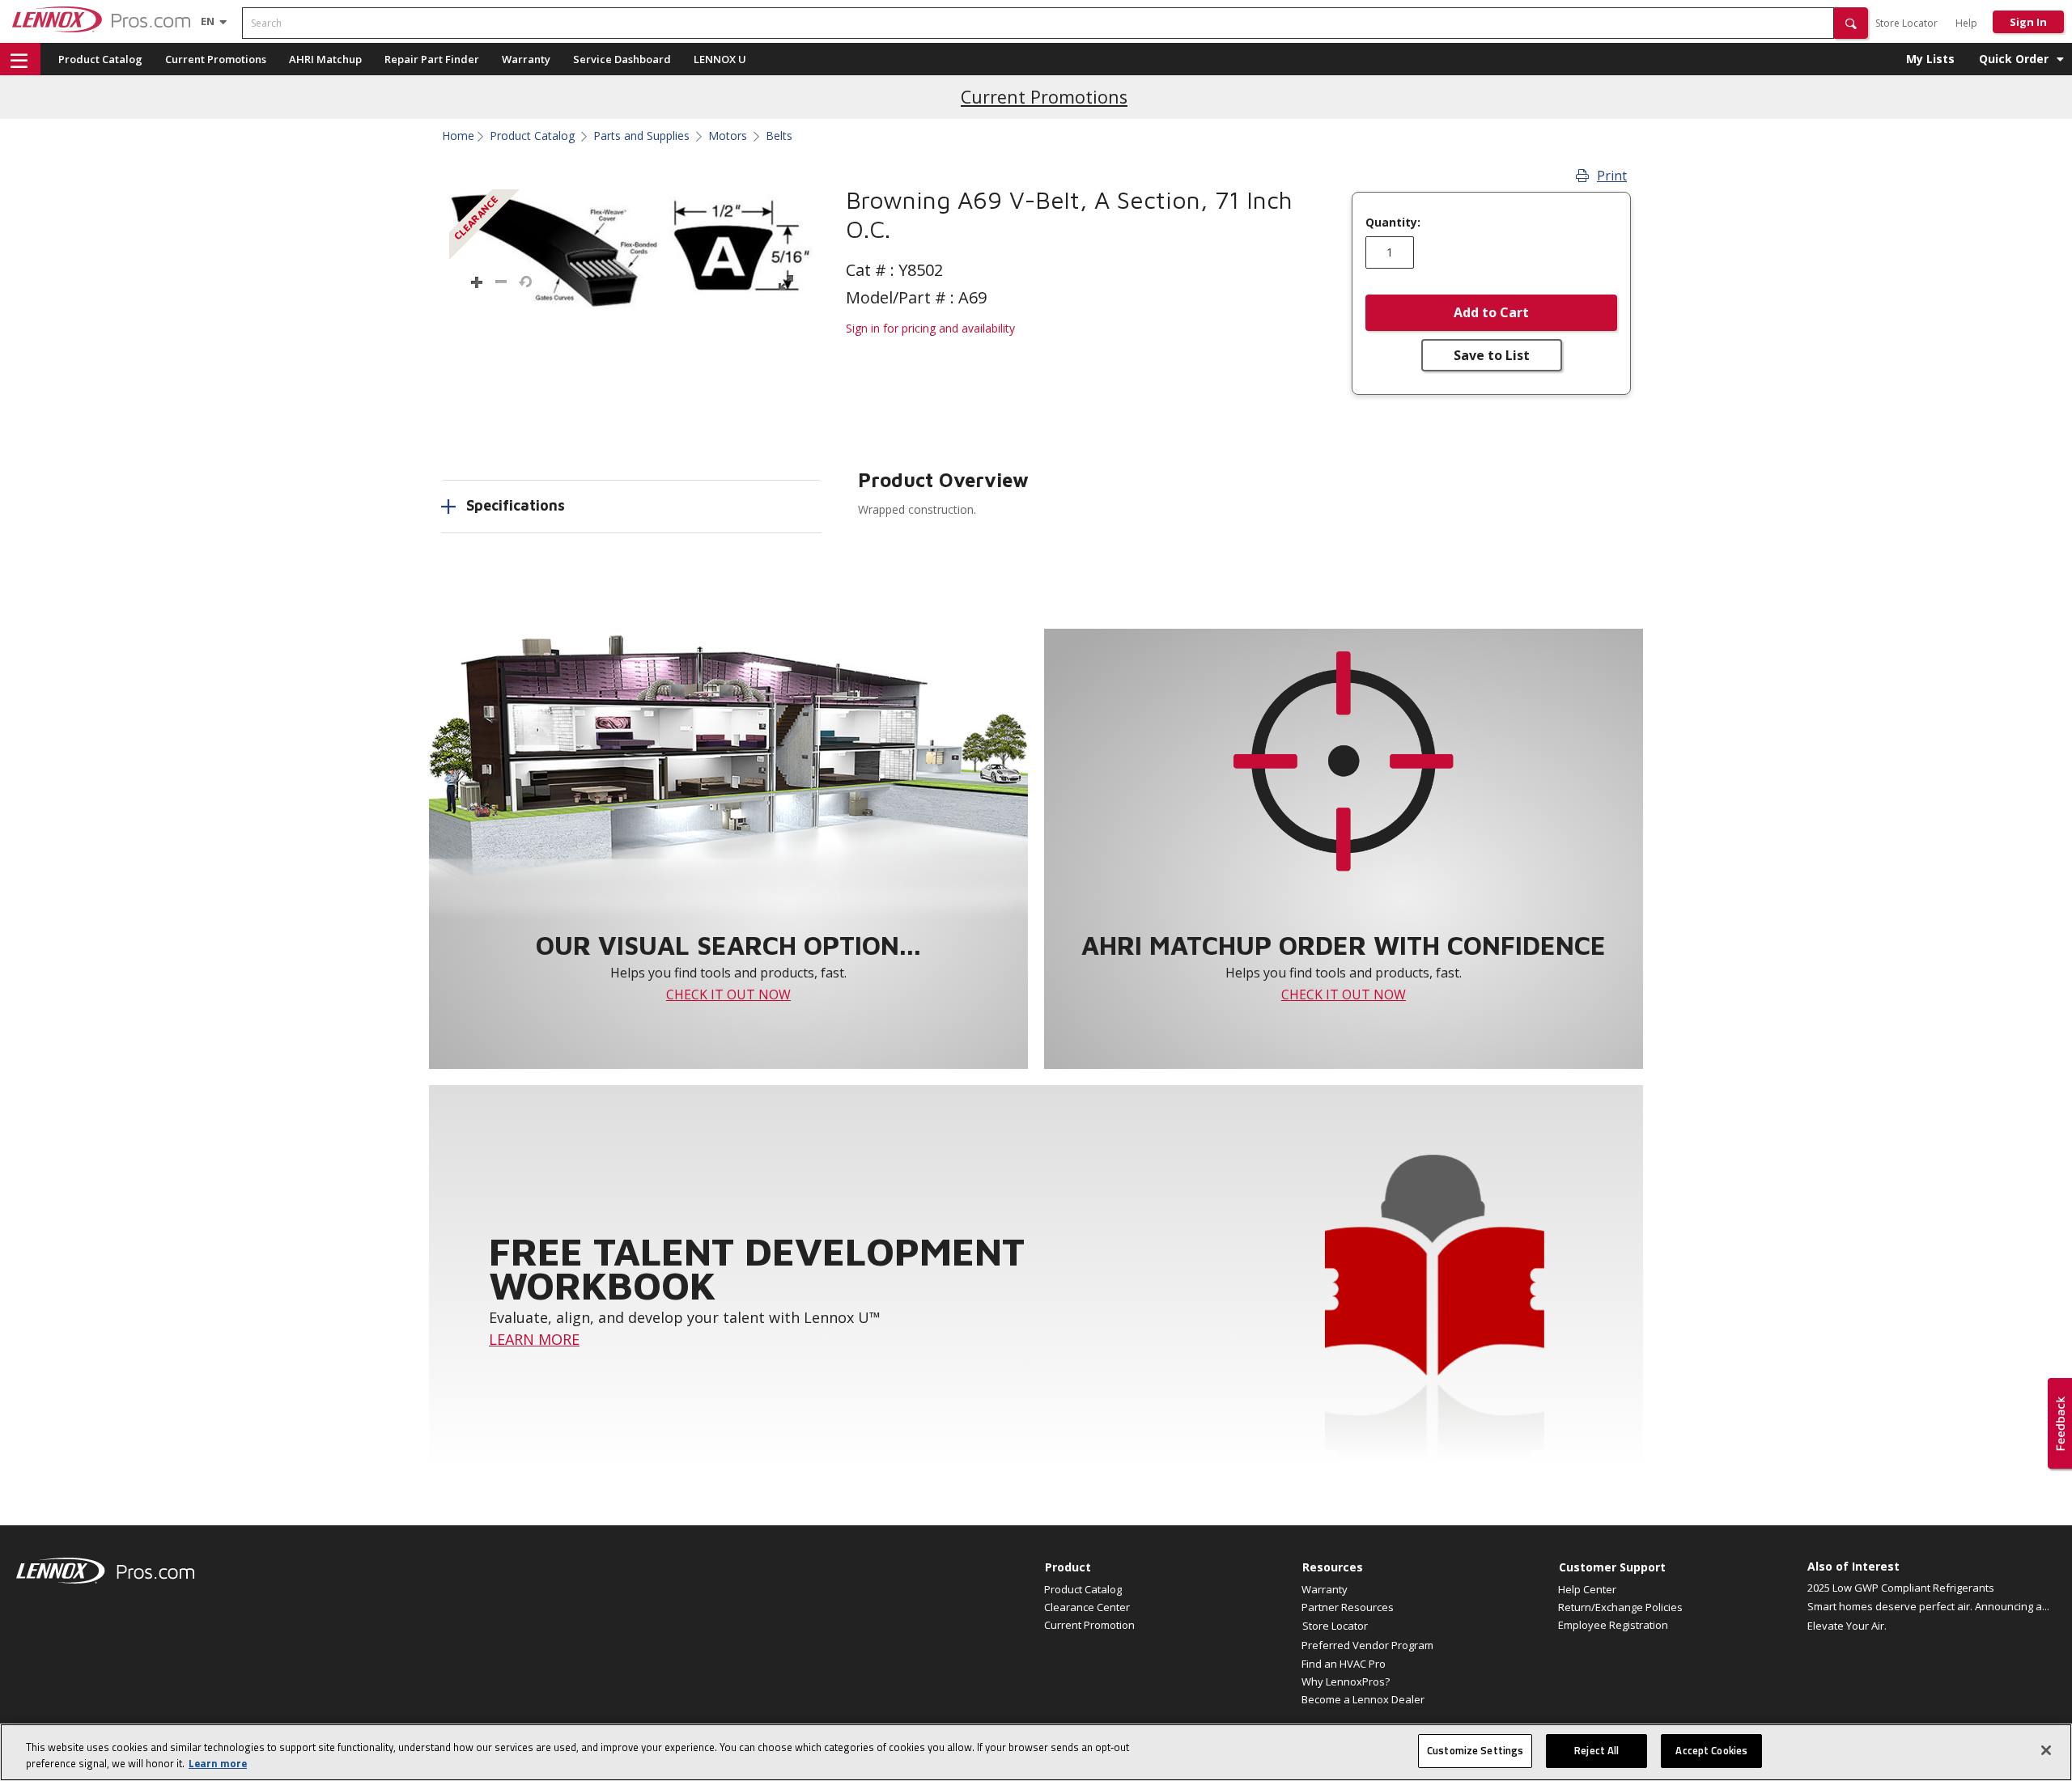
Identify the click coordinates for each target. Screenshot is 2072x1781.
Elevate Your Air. (1847, 1626)
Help (1966, 23)
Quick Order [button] (2014, 59)
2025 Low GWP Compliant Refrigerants (1901, 1588)
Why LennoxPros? (1346, 1681)
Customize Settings (1475, 1750)
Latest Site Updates (1044, 97)
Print (1612, 176)
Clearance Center (1087, 1607)
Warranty (526, 59)
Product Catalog (100, 59)
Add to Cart (1491, 312)
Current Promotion (1089, 1625)
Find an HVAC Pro (1344, 1664)
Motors (728, 136)
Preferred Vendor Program (1367, 1645)
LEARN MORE (534, 1339)
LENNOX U (720, 59)
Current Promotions (216, 59)
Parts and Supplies (641, 136)
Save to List (1492, 355)
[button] (1851, 23)
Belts (779, 136)
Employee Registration (1613, 1625)
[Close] (2046, 1750)
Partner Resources (1348, 1607)
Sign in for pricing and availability (930, 328)
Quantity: (1393, 223)
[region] (1036, 1752)
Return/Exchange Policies (1620, 1607)
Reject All (1596, 1750)
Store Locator (1906, 23)
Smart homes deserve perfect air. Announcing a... (1928, 1606)
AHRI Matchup (325, 59)
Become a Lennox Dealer (1363, 1699)
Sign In (2028, 22)
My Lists (1930, 59)
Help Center (1587, 1589)
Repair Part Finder (432, 59)
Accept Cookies (1711, 1750)
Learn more (218, 1763)
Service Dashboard (622, 59)
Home (458, 136)
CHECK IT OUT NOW (728, 994)
